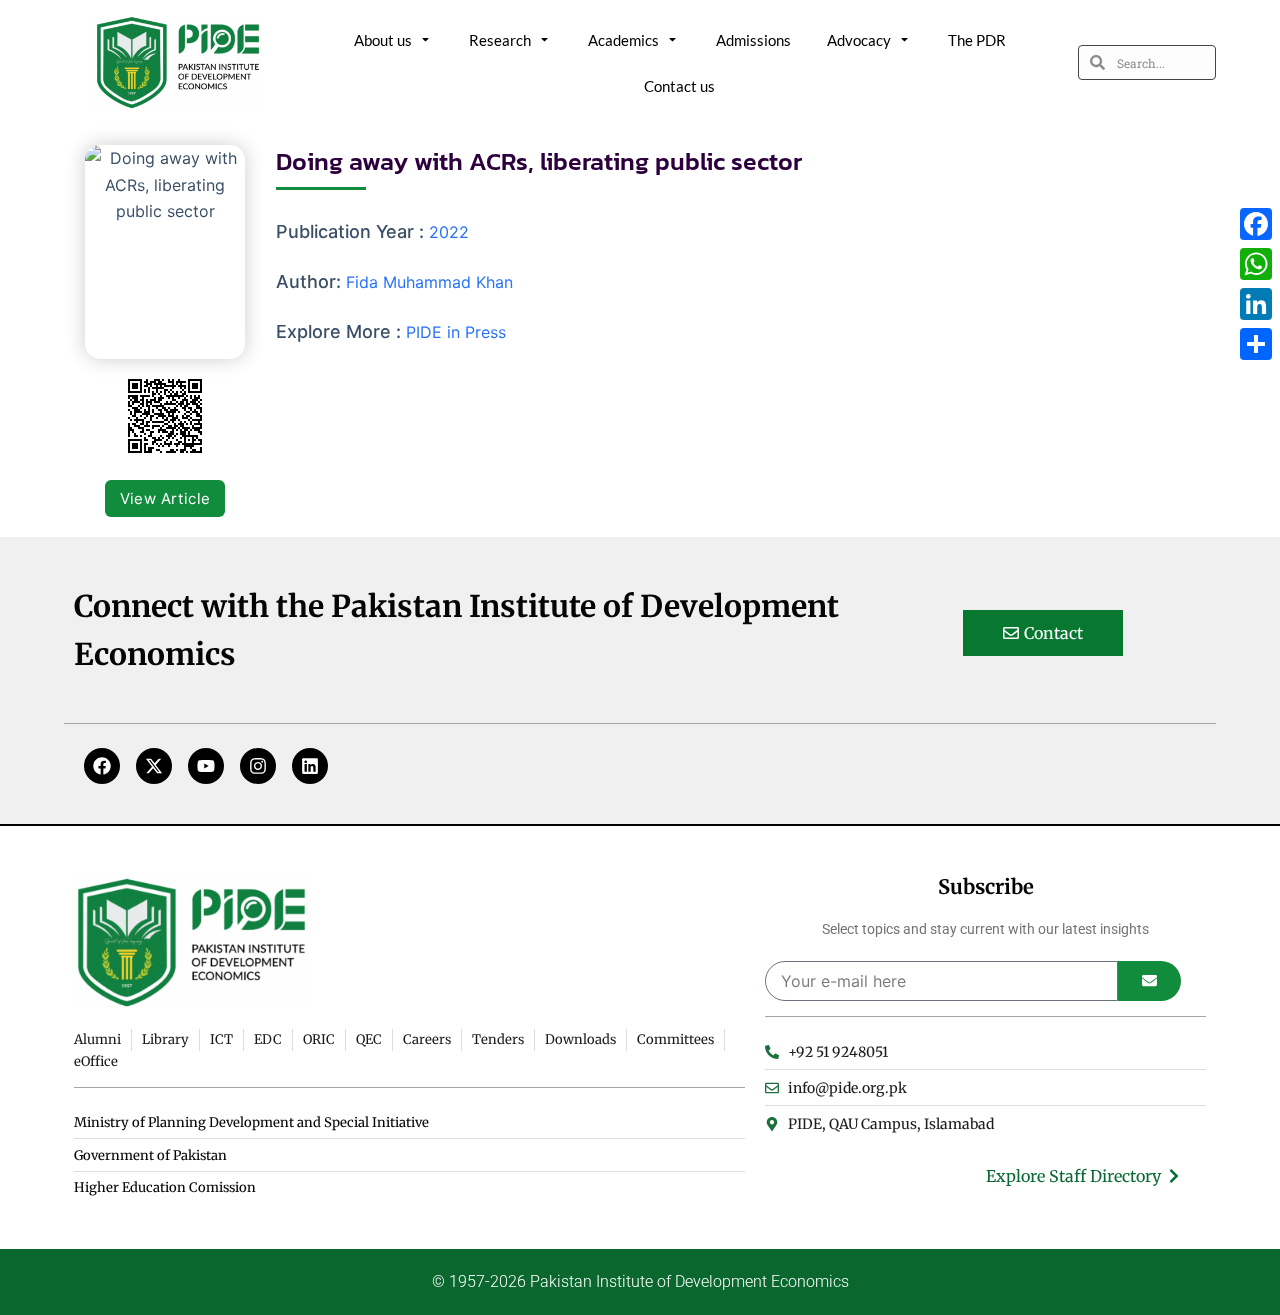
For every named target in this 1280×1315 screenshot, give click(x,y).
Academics (623, 40)
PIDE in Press (456, 332)
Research (500, 40)
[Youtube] (206, 766)
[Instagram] (258, 766)
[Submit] (1149, 981)
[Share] (1256, 344)
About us (383, 40)
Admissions (753, 40)
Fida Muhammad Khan (429, 282)
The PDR (977, 40)
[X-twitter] (154, 766)
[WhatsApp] (1256, 264)
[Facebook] (102, 766)
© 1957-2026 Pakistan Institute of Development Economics (640, 1281)
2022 (449, 232)
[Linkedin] (310, 766)
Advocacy (859, 40)
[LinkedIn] (1256, 304)
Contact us (679, 86)
